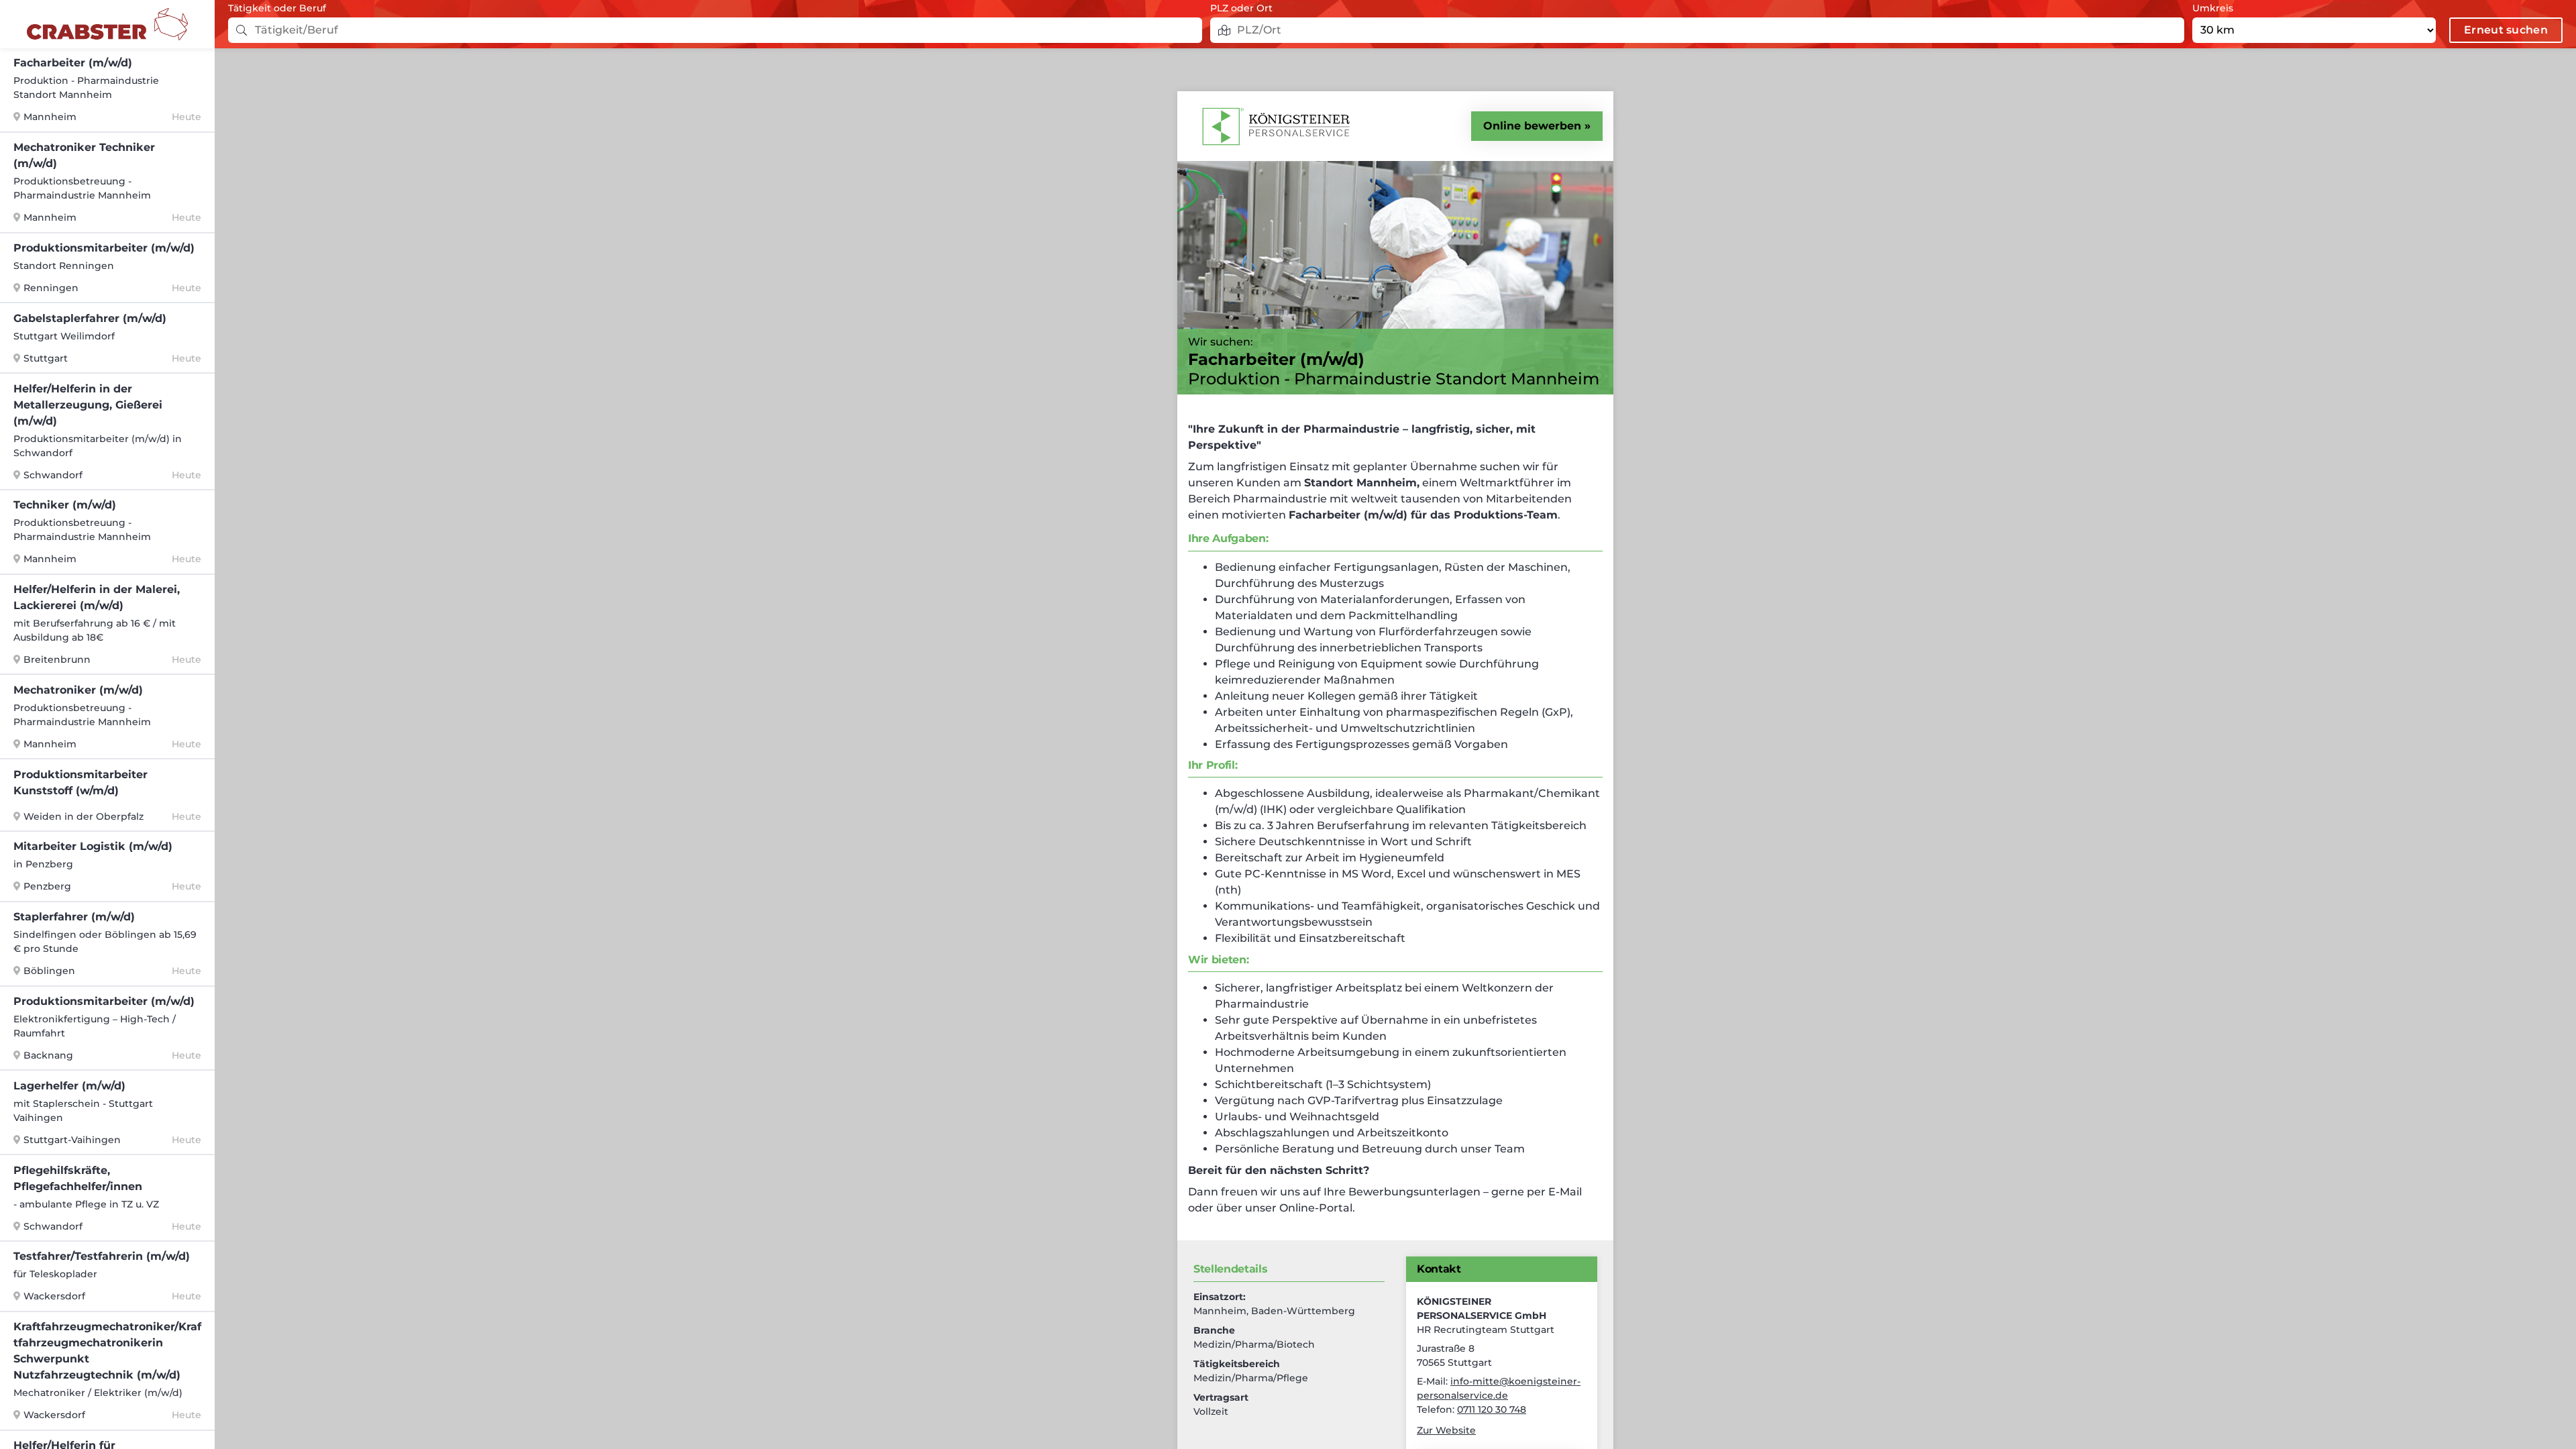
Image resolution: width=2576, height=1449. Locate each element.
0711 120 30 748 (1492, 1409)
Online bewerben (1532, 126)
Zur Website (1446, 1430)
